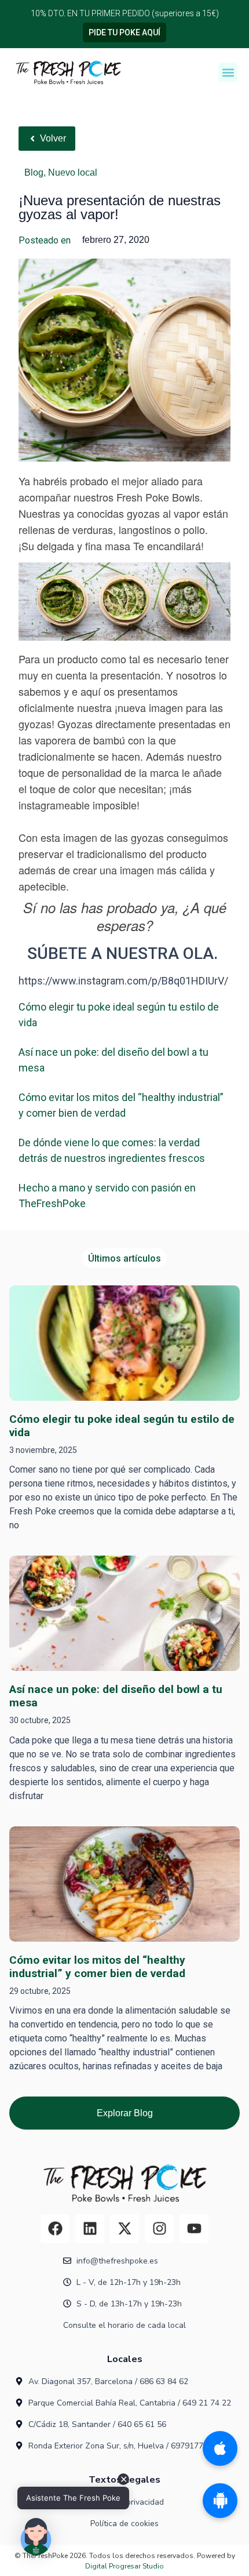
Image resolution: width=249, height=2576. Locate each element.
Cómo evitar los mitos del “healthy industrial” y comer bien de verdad (97, 1967)
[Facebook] (55, 2229)
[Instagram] (159, 2229)
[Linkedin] (90, 2229)
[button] (228, 72)
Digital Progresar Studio (124, 2566)
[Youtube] (194, 2229)
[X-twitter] (124, 2229)
